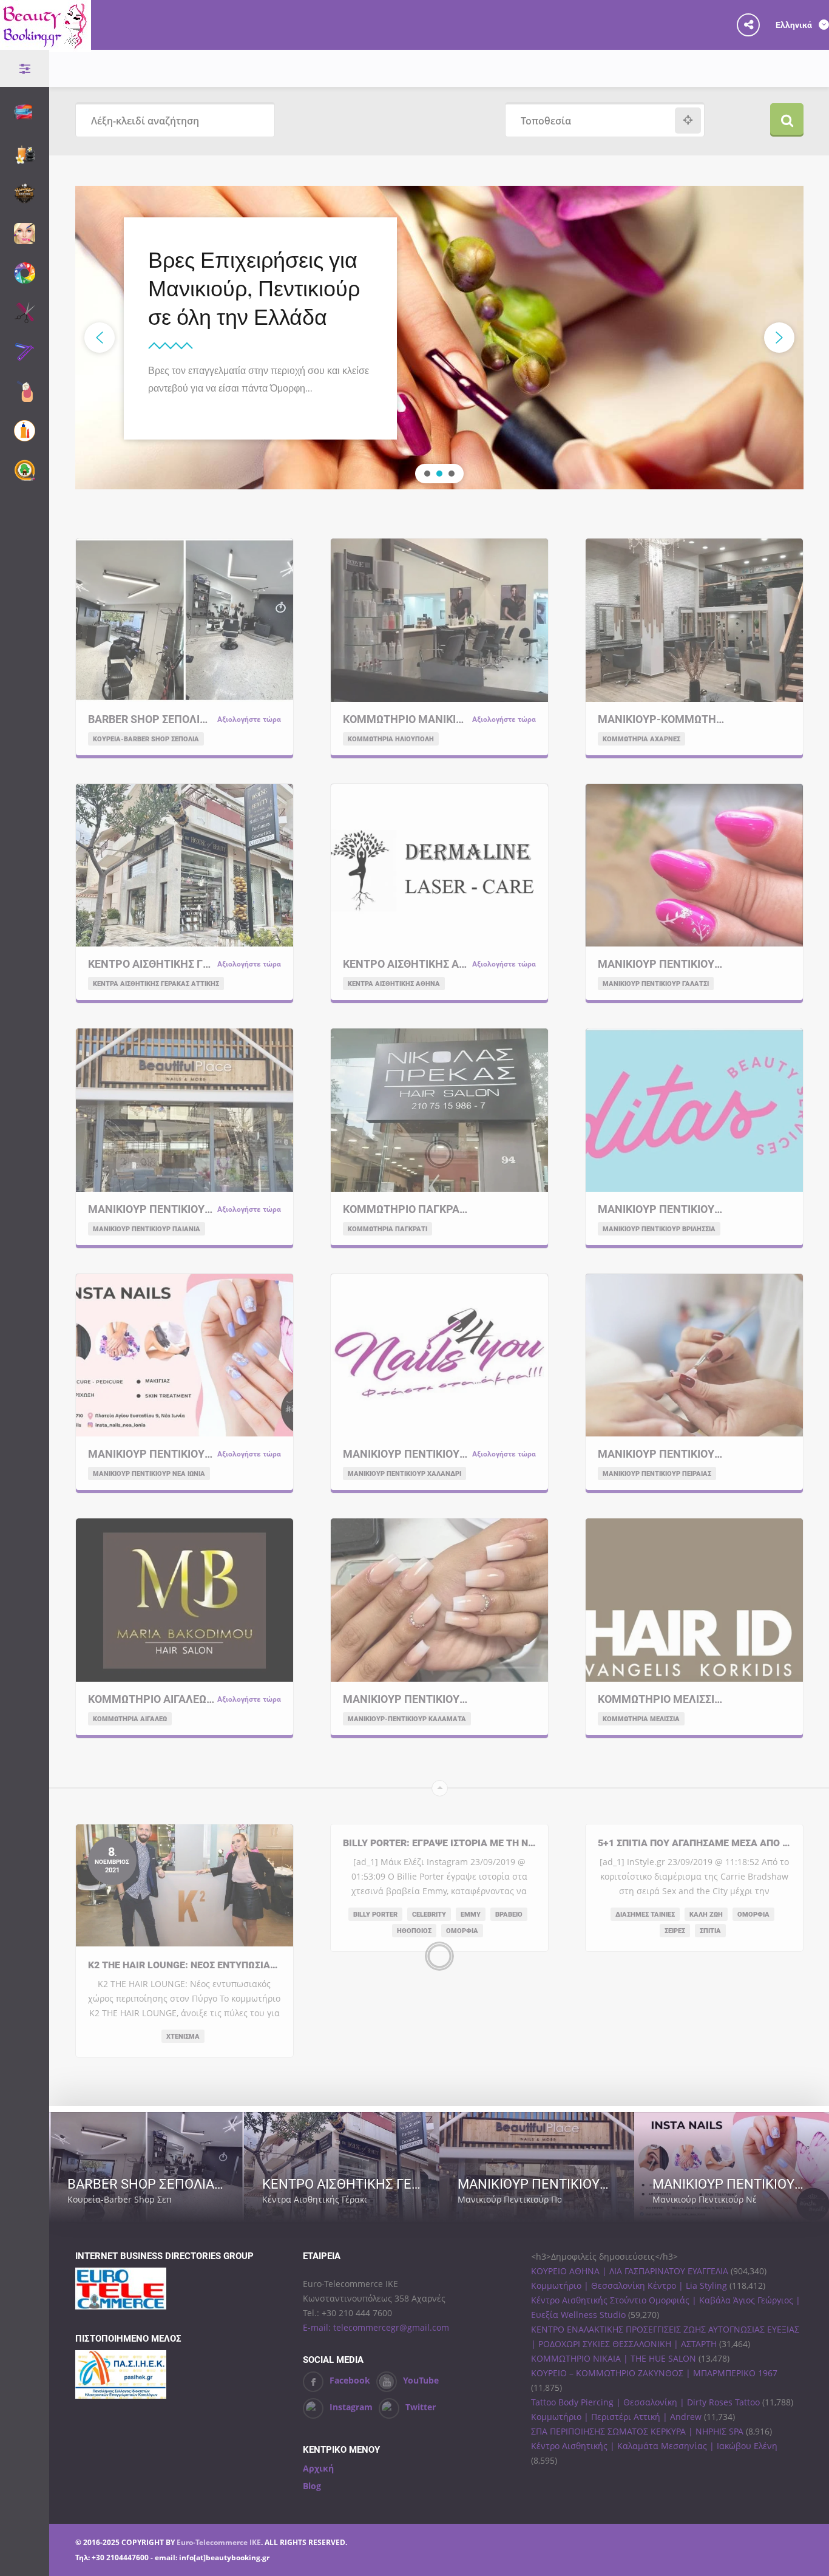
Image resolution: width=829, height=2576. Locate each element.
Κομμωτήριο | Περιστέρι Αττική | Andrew (616, 2417)
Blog (312, 2486)
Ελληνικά (795, 25)
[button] (100, 338)
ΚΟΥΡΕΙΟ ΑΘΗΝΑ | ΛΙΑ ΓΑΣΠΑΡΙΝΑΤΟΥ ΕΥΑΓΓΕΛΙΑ (630, 2271)
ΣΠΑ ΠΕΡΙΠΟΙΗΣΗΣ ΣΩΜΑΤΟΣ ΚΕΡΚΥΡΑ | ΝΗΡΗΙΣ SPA (637, 2431)
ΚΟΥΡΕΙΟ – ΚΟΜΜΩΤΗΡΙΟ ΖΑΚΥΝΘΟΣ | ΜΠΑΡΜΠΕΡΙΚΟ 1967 (654, 2373)
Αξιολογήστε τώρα (184, 2199)
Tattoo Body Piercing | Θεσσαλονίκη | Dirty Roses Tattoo (645, 2402)
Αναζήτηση (787, 120)
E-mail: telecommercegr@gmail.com (376, 2327)
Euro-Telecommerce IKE (219, 2542)
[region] (439, 338)
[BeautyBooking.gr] (46, 45)
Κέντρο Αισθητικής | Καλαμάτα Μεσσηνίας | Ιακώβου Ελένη (654, 2446)
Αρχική (318, 2468)
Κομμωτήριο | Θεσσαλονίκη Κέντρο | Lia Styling (629, 2285)
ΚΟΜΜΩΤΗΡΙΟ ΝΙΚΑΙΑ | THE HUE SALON (614, 2358)
